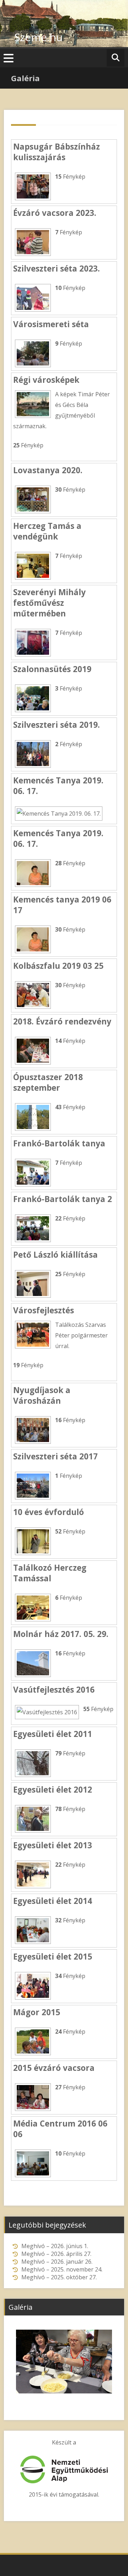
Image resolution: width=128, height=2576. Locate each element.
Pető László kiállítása (55, 1255)
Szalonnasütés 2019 (52, 669)
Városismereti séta (51, 324)
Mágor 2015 (37, 2012)
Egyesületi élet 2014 (53, 1901)
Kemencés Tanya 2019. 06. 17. (58, 786)
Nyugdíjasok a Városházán (42, 1395)
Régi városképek (46, 380)
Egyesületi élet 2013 (53, 1845)
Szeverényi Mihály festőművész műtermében (49, 603)
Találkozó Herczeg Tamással (50, 1573)
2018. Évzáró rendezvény (62, 1021)
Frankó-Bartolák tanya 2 (63, 1199)
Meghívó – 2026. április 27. (56, 2254)
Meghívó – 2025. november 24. (62, 2269)
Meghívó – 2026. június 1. (55, 2246)
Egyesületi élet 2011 (53, 1734)
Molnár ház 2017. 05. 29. (61, 1634)
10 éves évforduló (49, 1512)
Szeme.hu (38, 37)
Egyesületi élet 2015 (53, 1957)
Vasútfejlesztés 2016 (54, 1690)
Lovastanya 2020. (48, 470)
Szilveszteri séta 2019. (57, 725)
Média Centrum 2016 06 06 (60, 2129)
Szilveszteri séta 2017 (55, 1456)
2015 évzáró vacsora (54, 2068)
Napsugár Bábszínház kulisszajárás (57, 152)
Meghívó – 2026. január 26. (57, 2262)
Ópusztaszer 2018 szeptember (48, 1082)
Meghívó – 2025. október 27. (59, 2277)
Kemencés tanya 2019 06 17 (62, 905)
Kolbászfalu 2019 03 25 (58, 966)
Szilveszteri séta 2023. (57, 269)
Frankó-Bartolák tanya (59, 1143)
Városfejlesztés (44, 1310)
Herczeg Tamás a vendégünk (47, 531)
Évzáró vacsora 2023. (55, 213)
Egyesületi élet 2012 (53, 1790)
